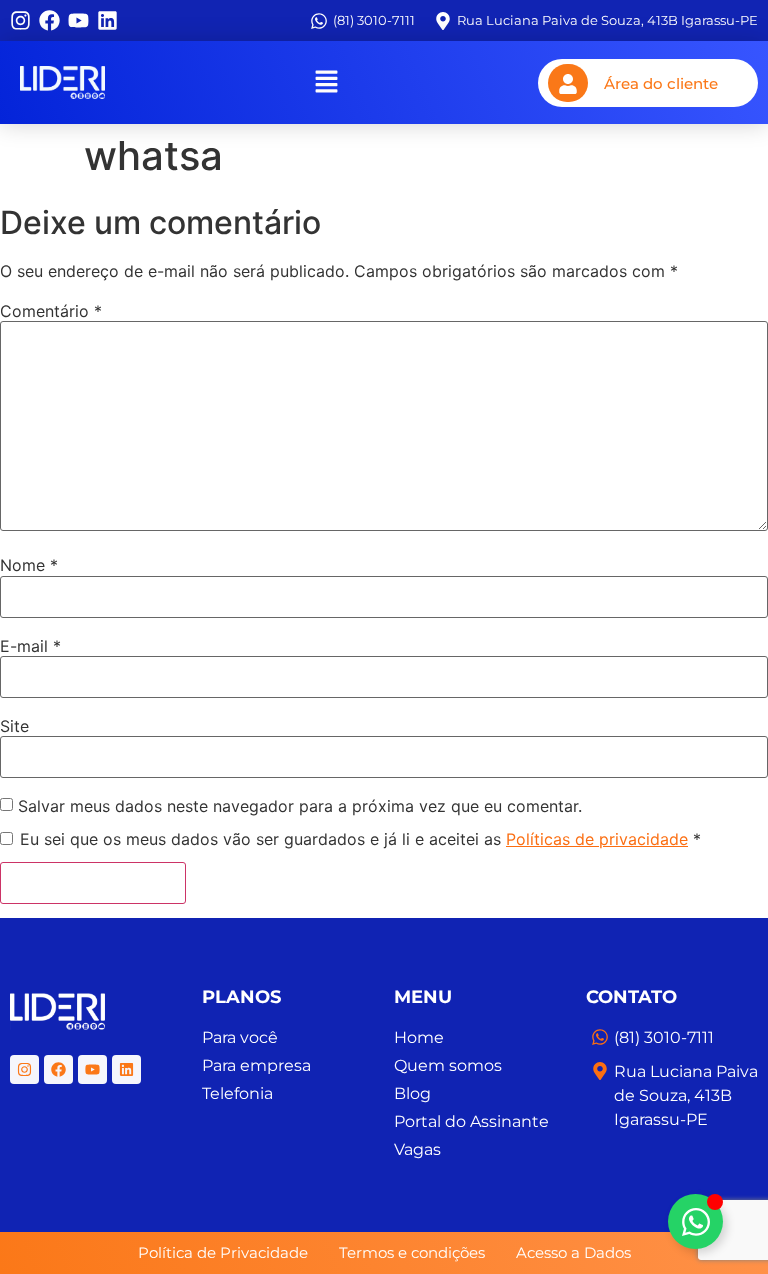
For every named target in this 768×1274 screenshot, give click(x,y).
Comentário (51, 311)
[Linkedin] (107, 20)
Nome (29, 565)
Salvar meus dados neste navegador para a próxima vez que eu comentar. (300, 806)
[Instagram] (20, 20)
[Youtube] (78, 20)
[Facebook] (49, 20)
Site (14, 726)
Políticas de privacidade (597, 839)
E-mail (30, 646)
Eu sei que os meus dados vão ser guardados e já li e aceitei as (360, 839)
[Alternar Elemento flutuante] (695, 1221)
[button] (326, 82)
